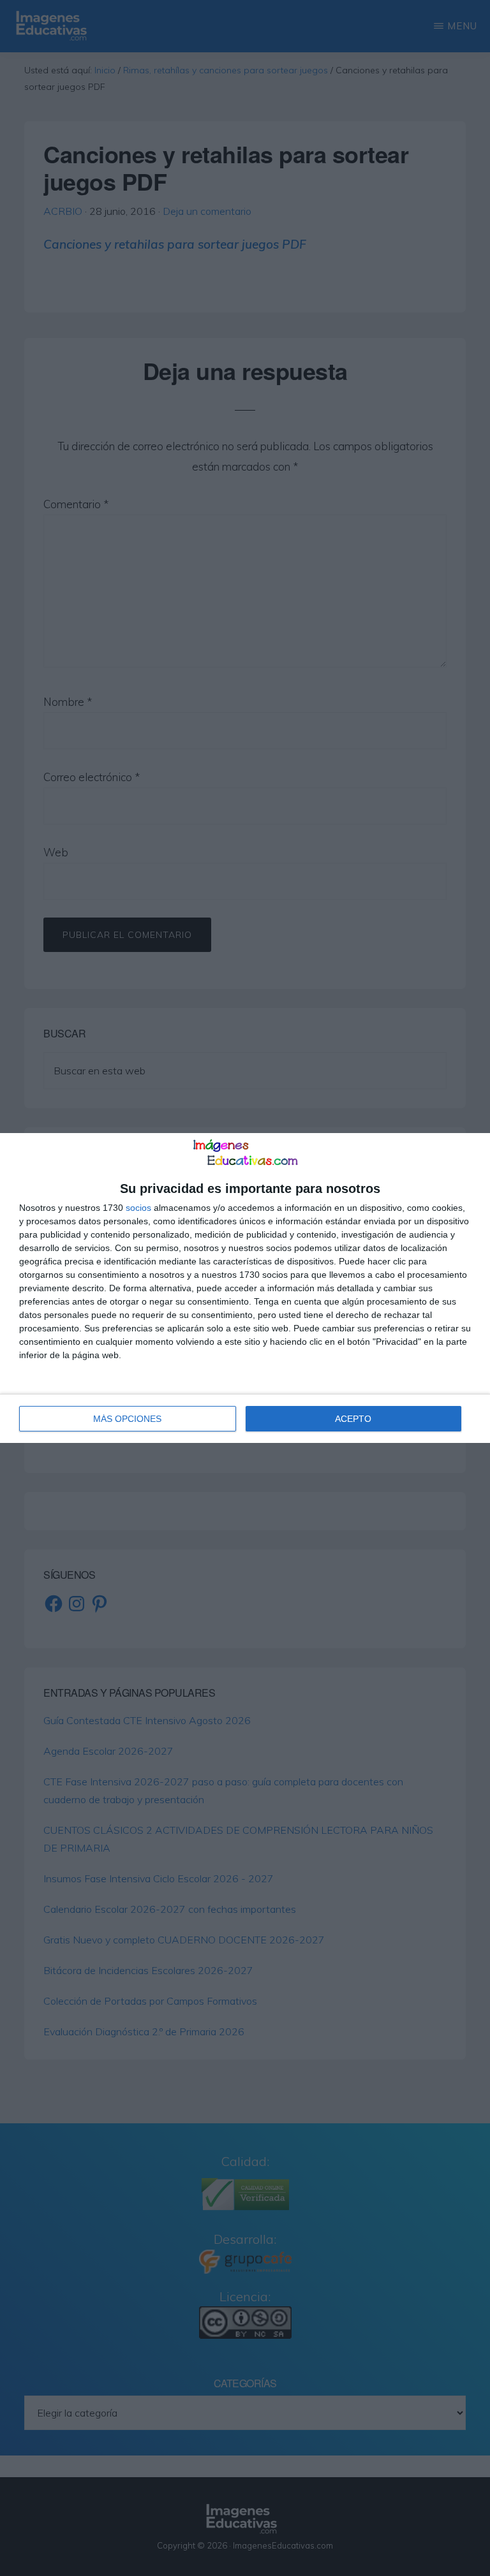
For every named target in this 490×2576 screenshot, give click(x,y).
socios (138, 1208)
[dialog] (245, 1288)
